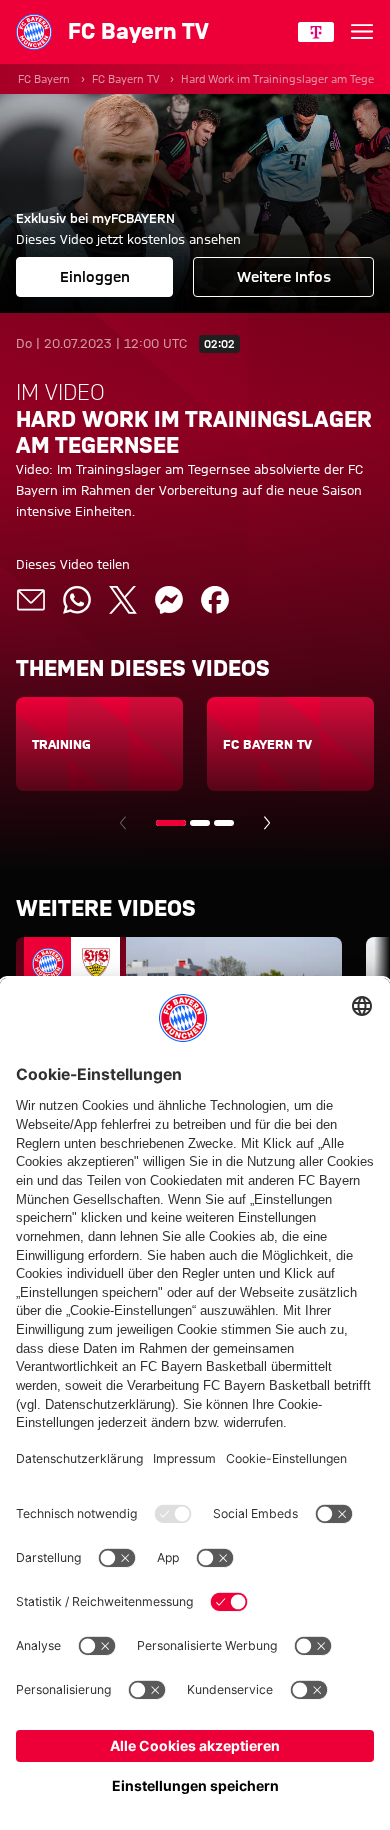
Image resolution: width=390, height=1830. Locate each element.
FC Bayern (44, 79)
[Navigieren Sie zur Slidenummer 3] (224, 823)
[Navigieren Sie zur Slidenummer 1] (171, 823)
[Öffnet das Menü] (362, 32)
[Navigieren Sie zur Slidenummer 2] (200, 823)
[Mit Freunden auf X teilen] (123, 600)
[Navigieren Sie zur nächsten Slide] (267, 823)
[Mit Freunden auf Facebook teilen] (215, 600)
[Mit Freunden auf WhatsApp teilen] (77, 600)
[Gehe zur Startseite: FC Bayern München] (34, 32)
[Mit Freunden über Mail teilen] (31, 600)
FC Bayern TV (125, 79)
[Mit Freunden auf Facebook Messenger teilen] (169, 600)
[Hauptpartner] (316, 32)
